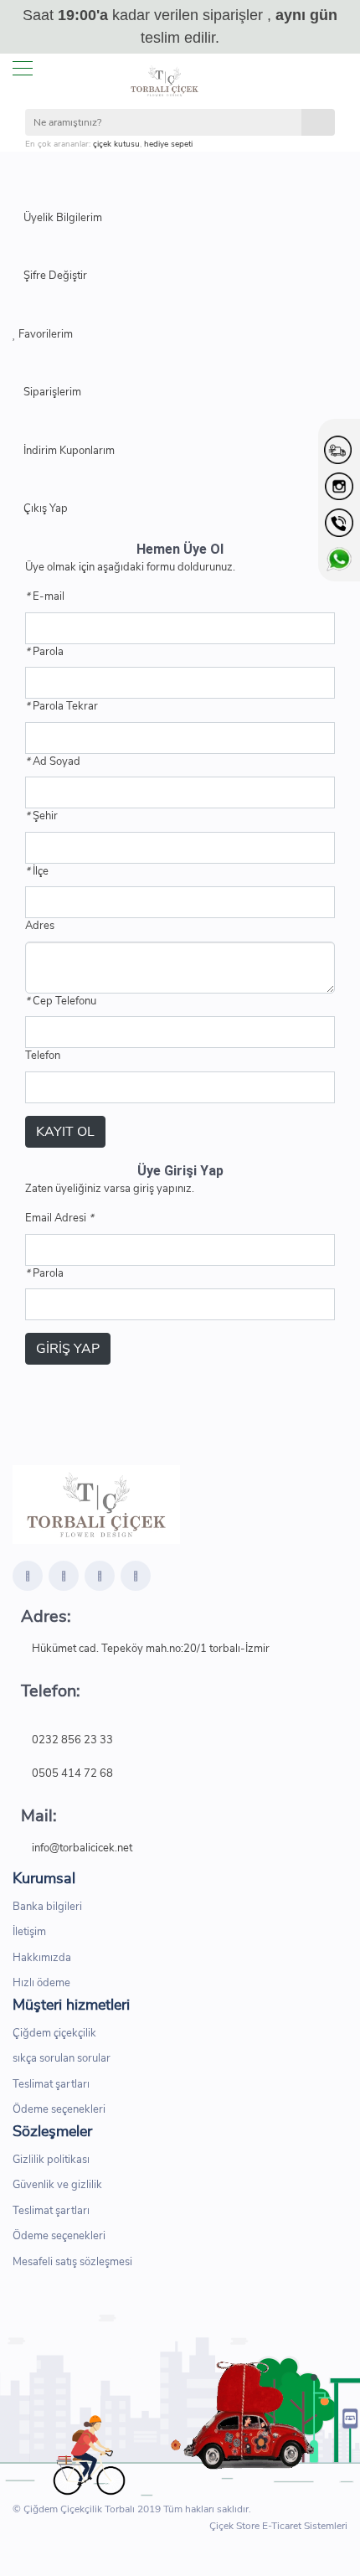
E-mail (45, 596)
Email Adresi (59, 1218)
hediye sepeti (168, 144)
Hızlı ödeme (41, 1983)
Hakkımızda (42, 1958)
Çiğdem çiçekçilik (54, 2033)
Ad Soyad (53, 761)
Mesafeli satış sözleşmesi (72, 2262)
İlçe (37, 871)
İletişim (29, 1932)
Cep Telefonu (61, 1001)
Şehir (41, 816)
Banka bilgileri (47, 1907)
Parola (44, 652)
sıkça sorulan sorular (62, 2058)
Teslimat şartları (51, 2084)
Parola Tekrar (62, 706)
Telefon (43, 1056)
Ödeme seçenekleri (59, 2109)
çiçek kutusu (116, 144)
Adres (40, 926)
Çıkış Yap (44, 508)
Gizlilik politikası (51, 2160)
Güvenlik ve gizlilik (57, 2185)
